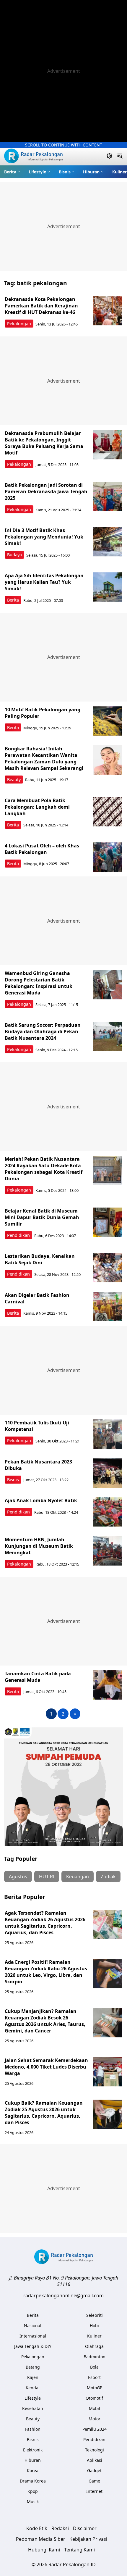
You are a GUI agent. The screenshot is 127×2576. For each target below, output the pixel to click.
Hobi (94, 2326)
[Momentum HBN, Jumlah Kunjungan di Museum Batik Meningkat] (108, 1551)
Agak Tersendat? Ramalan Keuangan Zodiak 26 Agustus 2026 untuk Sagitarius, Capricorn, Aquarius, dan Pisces (45, 1923)
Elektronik (33, 2450)
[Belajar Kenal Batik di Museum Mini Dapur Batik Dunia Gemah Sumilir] (108, 1222)
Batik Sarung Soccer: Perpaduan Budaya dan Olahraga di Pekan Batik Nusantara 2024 (43, 1031)
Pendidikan (18, 1235)
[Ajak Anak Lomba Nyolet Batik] (108, 1512)
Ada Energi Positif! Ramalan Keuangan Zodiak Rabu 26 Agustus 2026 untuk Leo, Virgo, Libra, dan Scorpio (46, 1972)
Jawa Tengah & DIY (33, 2346)
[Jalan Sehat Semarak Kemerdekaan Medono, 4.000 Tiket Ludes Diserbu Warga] (108, 2072)
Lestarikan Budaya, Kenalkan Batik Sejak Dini (40, 1259)
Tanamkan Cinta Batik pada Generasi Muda (38, 1677)
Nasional (33, 2326)
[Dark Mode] (109, 157)
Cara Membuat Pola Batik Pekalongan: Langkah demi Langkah (37, 807)
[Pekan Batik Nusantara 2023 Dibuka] (108, 1473)
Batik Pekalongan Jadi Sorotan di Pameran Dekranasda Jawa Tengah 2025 (46, 491)
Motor (95, 2419)
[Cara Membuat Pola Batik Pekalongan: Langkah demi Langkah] (108, 812)
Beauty (14, 780)
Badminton (95, 2357)
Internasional (33, 2336)
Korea (33, 2471)
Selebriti (95, 2315)
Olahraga (94, 2346)
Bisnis (65, 172)
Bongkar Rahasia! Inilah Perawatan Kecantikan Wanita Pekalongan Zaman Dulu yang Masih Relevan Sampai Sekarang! (44, 758)
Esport (94, 2377)
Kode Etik (37, 2528)
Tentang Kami (79, 2550)
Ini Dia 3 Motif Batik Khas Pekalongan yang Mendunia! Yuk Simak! (44, 537)
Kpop (33, 2491)
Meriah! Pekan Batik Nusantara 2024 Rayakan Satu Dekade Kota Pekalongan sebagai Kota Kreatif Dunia (44, 1169)
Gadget (94, 2471)
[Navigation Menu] (120, 157)
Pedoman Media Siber (41, 2539)
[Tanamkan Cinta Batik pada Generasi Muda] (108, 1685)
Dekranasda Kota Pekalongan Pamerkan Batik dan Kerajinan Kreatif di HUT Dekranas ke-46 (41, 306)
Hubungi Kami (44, 2550)
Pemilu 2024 (95, 2429)
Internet (94, 2491)
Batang (33, 2367)
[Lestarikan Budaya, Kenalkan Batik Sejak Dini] (108, 1268)
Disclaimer (85, 2528)
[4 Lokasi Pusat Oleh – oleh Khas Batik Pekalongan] (108, 857)
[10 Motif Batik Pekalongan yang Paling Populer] (108, 721)
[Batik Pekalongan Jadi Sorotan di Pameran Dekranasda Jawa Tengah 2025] (108, 496)
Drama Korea (33, 2481)
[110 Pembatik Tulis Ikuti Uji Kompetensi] (108, 1434)
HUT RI (47, 1877)
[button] (12, 172)
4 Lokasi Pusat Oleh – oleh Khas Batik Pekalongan (42, 849)
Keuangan (78, 1877)
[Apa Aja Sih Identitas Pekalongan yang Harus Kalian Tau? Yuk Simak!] (108, 587)
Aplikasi (95, 2460)
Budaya (14, 555)
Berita (10, 172)
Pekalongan (19, 324)
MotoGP (95, 2388)
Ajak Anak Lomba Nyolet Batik (41, 1500)
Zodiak (108, 1877)
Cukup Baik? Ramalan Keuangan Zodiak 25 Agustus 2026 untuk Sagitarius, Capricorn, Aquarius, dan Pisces (44, 2113)
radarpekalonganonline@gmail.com (63, 2295)
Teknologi (95, 2450)
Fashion (33, 2429)
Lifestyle (38, 172)
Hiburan (91, 172)
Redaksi (60, 2528)
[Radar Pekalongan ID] (33, 157)
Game (94, 2481)
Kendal (33, 2388)
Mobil (95, 2408)
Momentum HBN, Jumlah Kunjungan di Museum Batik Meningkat (39, 1546)
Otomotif (94, 2398)
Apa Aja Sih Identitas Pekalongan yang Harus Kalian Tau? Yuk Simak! (44, 582)
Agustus (18, 1877)
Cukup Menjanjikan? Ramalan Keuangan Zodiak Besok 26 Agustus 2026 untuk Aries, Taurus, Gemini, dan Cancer (45, 2021)
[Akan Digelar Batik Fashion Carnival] (108, 1307)
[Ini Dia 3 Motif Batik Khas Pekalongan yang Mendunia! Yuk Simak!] (108, 542)
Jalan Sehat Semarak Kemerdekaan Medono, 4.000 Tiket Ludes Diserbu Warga (46, 2067)
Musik (33, 2502)
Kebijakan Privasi (88, 2539)
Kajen (33, 2377)
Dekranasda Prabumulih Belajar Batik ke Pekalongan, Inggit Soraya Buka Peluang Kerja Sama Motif (44, 443)
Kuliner (119, 172)
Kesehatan (33, 2408)
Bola (94, 2367)
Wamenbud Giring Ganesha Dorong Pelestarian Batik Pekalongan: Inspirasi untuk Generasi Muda (39, 983)
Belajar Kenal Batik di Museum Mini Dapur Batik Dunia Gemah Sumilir (42, 1217)
